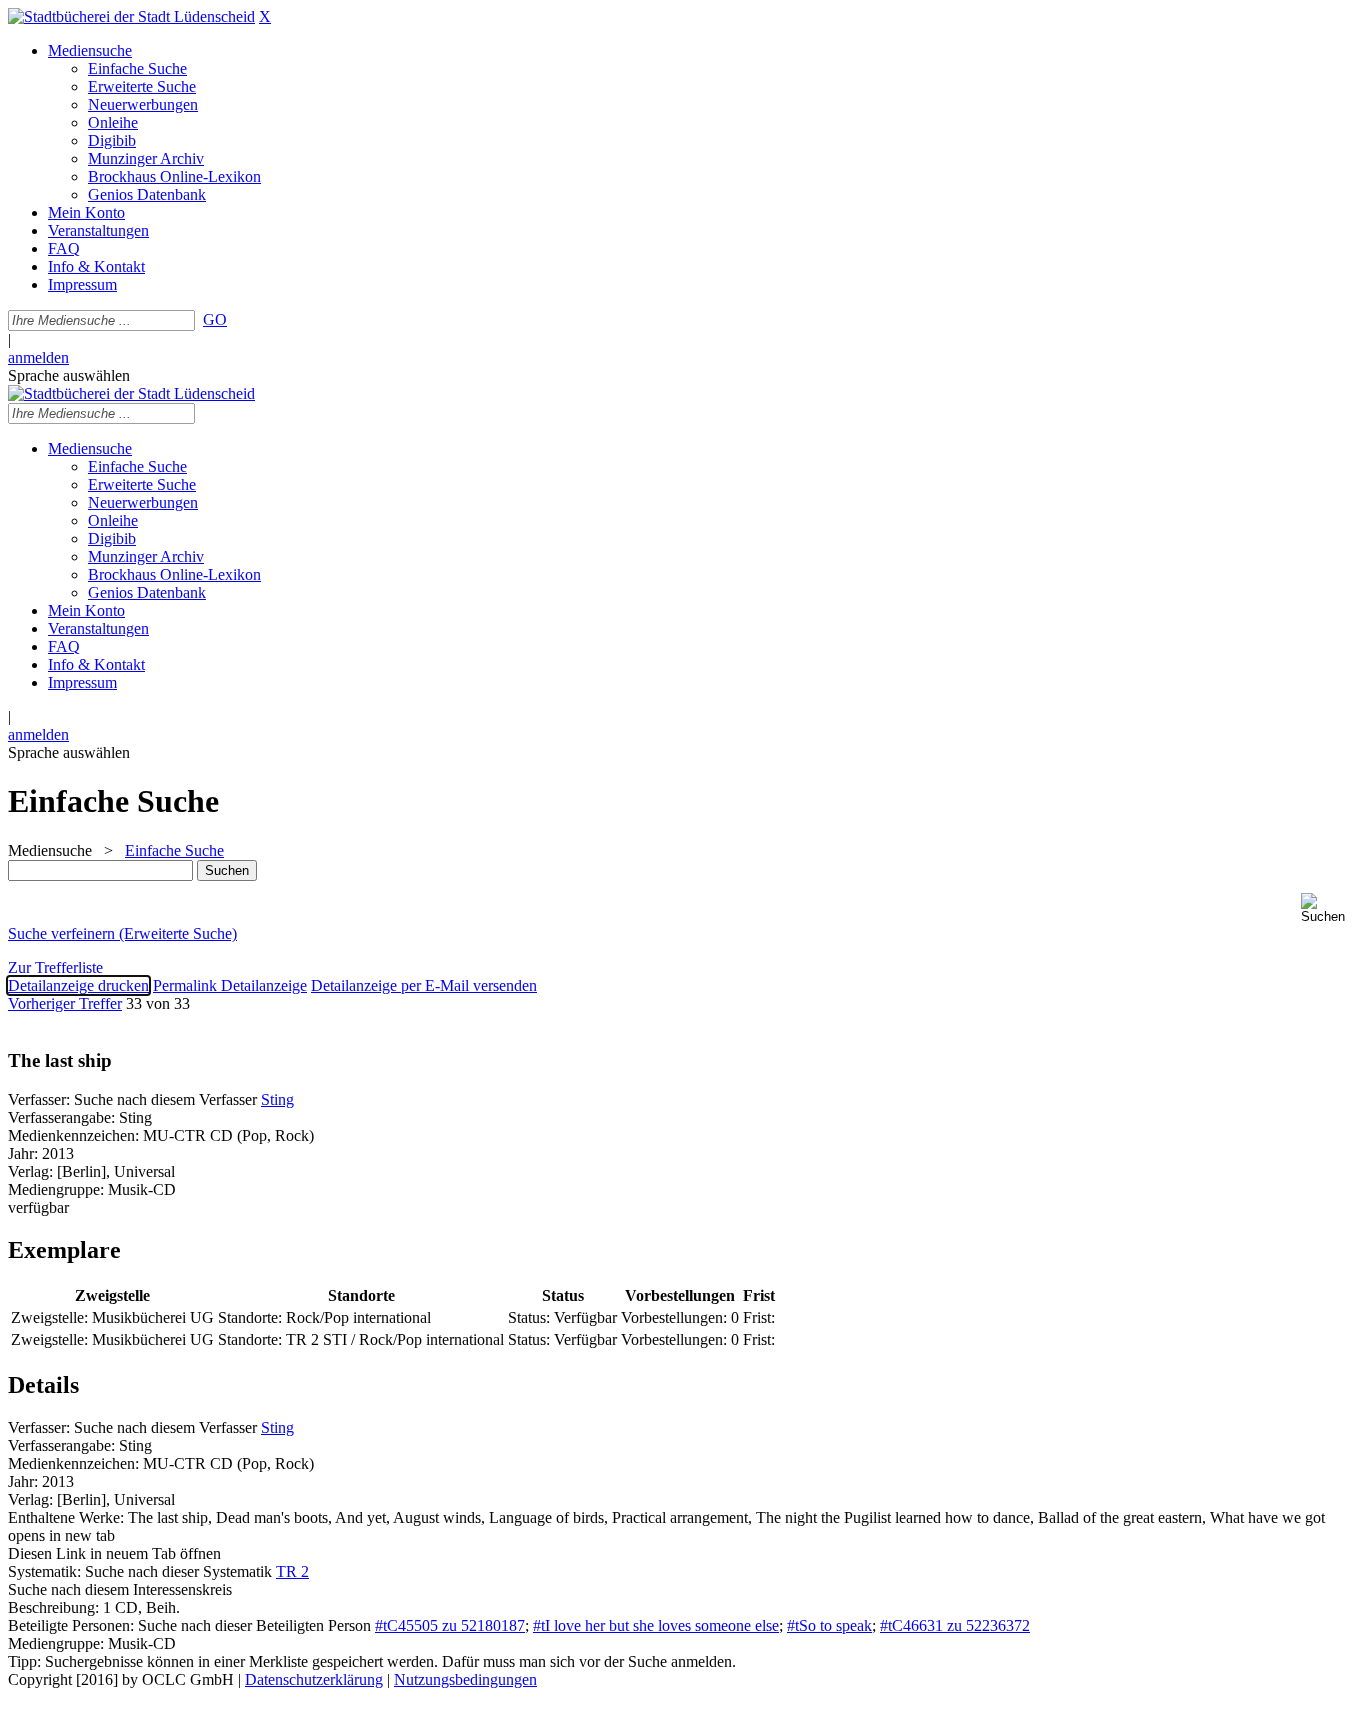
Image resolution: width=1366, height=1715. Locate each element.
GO (215, 319)
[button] (1329, 908)
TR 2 (292, 1571)
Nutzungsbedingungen (465, 1679)
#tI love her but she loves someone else (656, 1625)
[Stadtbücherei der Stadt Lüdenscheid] (131, 16)
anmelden (38, 357)
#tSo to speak (829, 1625)
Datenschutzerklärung (314, 1679)
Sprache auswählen (69, 375)
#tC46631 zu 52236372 (955, 1625)
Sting (277, 1099)
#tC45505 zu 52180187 (450, 1625)
